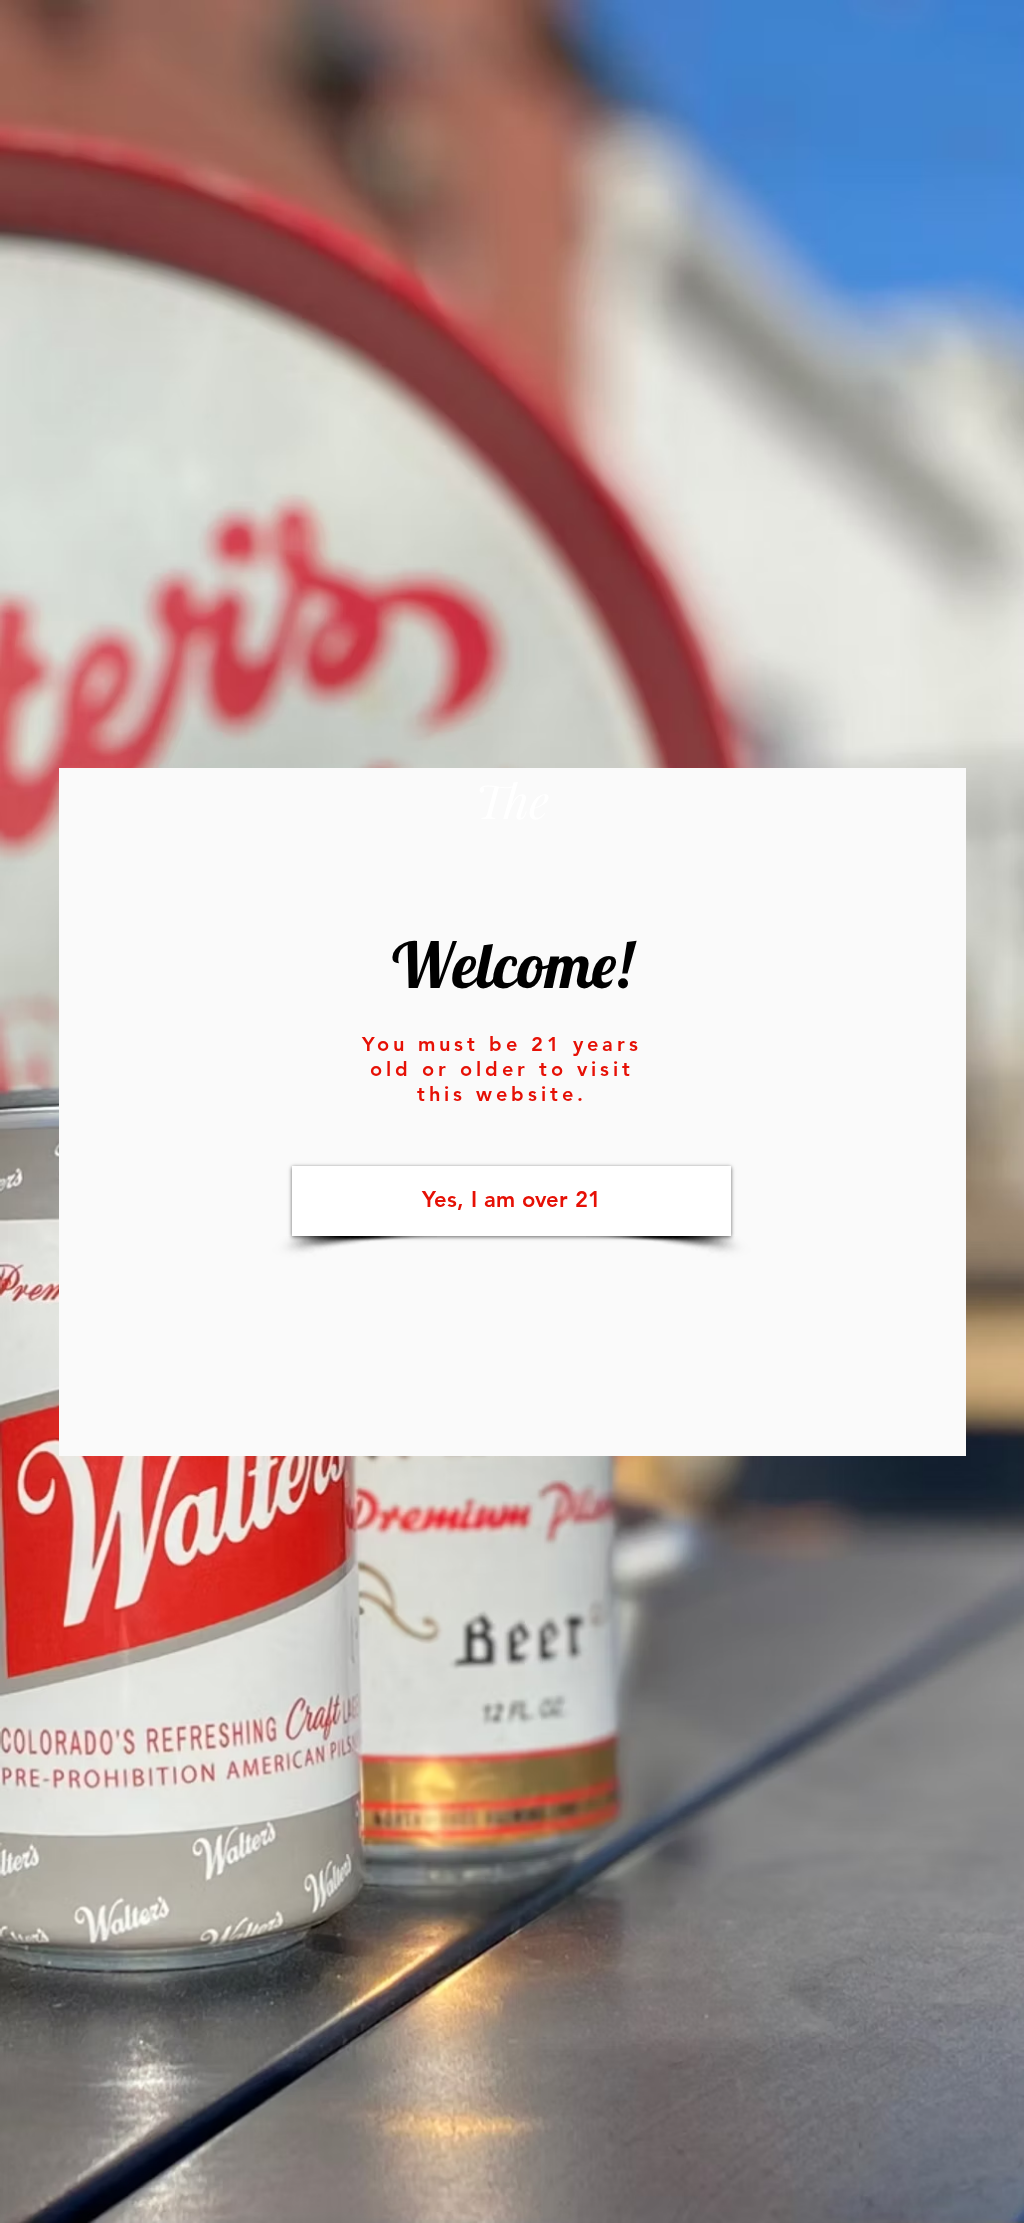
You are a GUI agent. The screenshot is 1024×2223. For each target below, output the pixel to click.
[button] (511, 1201)
